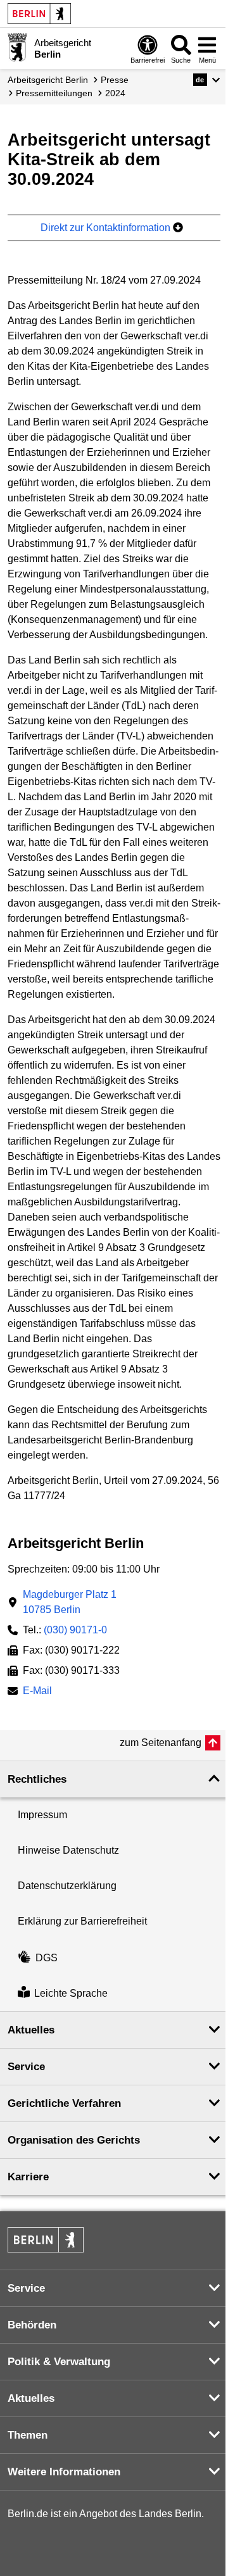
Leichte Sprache (71, 1993)
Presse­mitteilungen (54, 93)
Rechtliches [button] (37, 1779)
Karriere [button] (28, 2177)
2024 (115, 93)
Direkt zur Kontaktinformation (107, 228)
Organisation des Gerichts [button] (74, 2140)
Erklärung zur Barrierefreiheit (82, 1921)
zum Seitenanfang (161, 1743)
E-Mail (37, 1692)
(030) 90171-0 (75, 1630)
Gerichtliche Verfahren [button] (64, 2103)
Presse (115, 80)
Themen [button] (28, 2435)
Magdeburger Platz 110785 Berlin (70, 1602)
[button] (207, 80)
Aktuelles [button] (31, 2030)
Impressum (42, 1815)
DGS (47, 1958)
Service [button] (26, 2067)
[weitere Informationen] (17, 47)
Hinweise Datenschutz (68, 1850)
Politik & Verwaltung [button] (59, 2362)
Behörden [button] (32, 2325)
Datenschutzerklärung (67, 1886)
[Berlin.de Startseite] (39, 14)
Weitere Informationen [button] (64, 2472)
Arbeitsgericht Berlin (48, 80)
